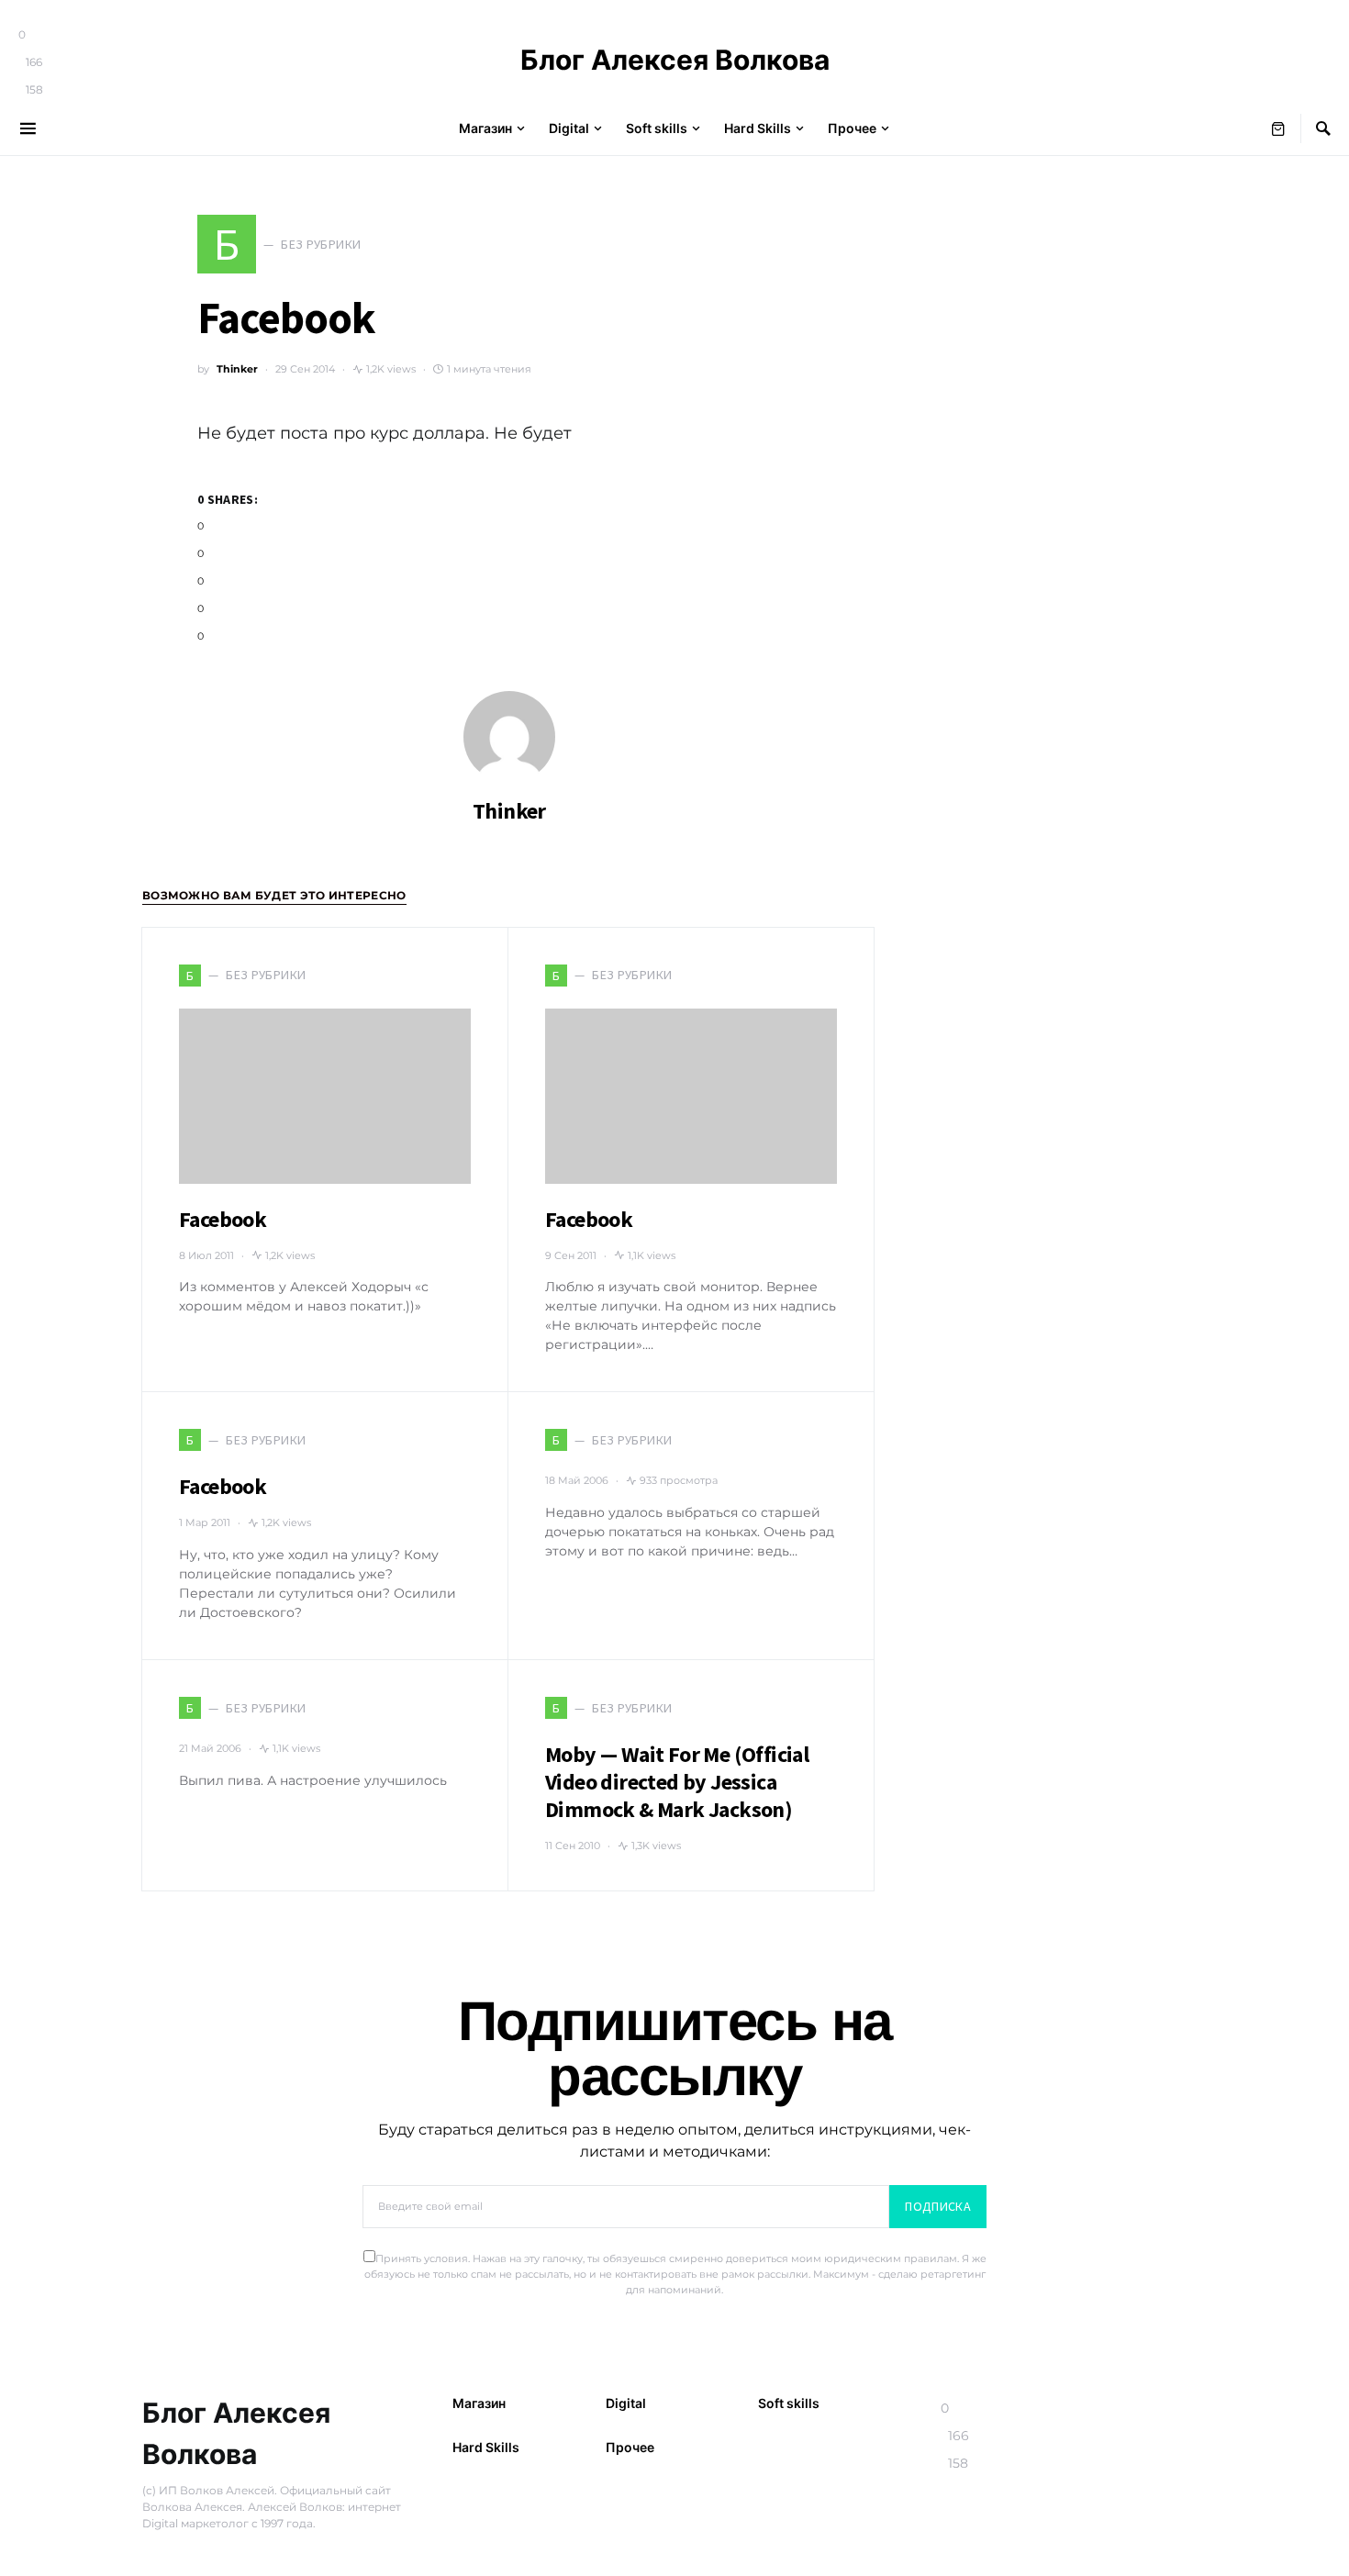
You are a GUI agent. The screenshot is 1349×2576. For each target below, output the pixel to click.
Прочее (630, 2447)
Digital (626, 2403)
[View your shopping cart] (1278, 128)
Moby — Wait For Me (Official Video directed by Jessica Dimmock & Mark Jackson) (677, 1782)
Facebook (223, 1219)
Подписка (938, 2206)
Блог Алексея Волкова (675, 60)
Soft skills (789, 2403)
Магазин (479, 2403)
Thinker (237, 369)
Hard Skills (486, 2447)
